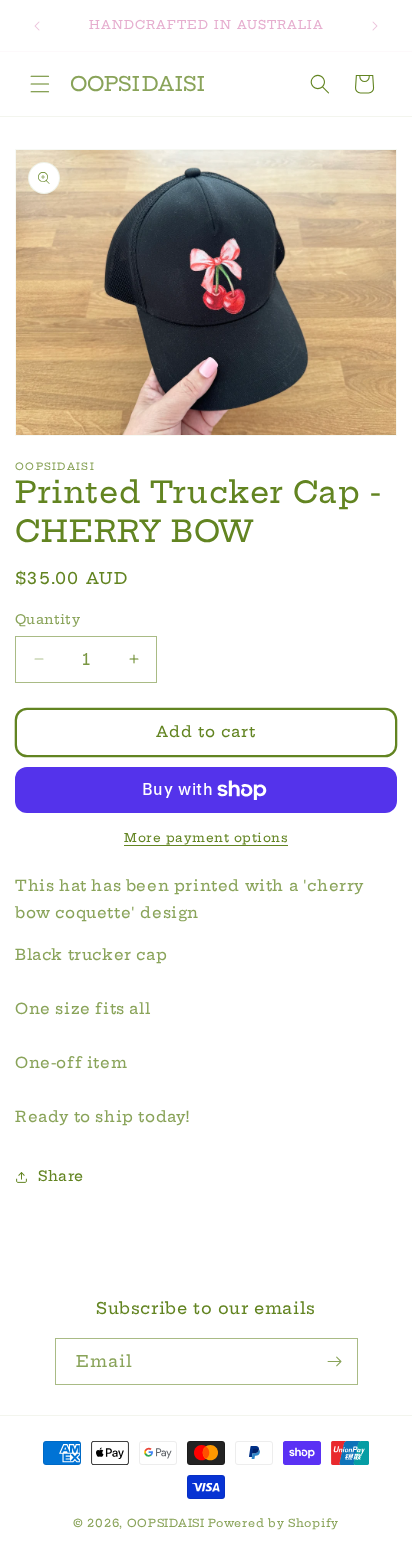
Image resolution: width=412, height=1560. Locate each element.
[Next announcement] (375, 26)
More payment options (206, 837)
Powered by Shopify (273, 1523)
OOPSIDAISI (166, 1523)
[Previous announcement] (37, 26)
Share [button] (61, 1176)
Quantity (47, 619)
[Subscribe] (335, 1361)
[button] (40, 84)
